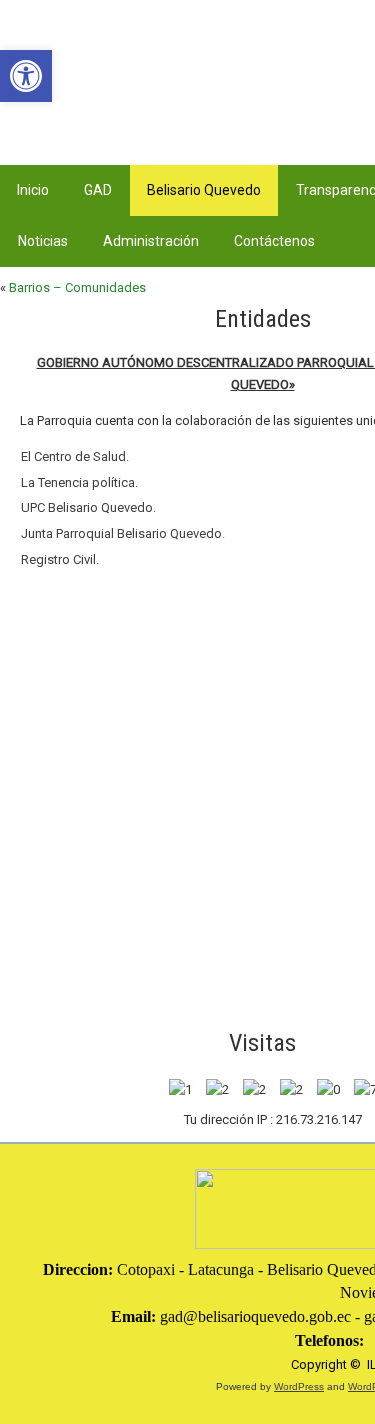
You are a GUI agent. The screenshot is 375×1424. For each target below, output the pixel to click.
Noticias (43, 241)
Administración (151, 241)
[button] (26, 76)
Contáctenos (274, 241)
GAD (98, 190)
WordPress (299, 1386)
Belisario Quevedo (204, 190)
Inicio (33, 190)
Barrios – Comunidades (77, 287)
